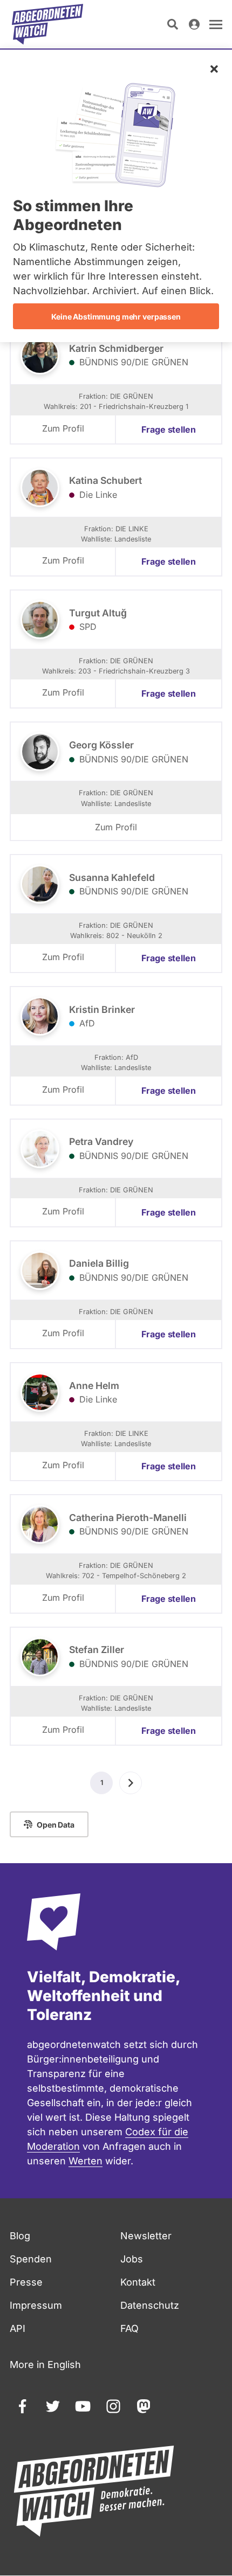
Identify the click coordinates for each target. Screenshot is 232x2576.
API (18, 2328)
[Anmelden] (194, 24)
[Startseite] (47, 24)
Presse (26, 2282)
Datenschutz (150, 2305)
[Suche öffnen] (173, 24)
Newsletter (146, 2236)
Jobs (132, 2259)
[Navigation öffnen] (216, 24)
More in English (45, 2365)
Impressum (36, 2305)
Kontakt (138, 2282)
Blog (20, 2236)
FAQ (129, 2328)
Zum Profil (63, 428)
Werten (86, 2161)
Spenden (31, 2259)
